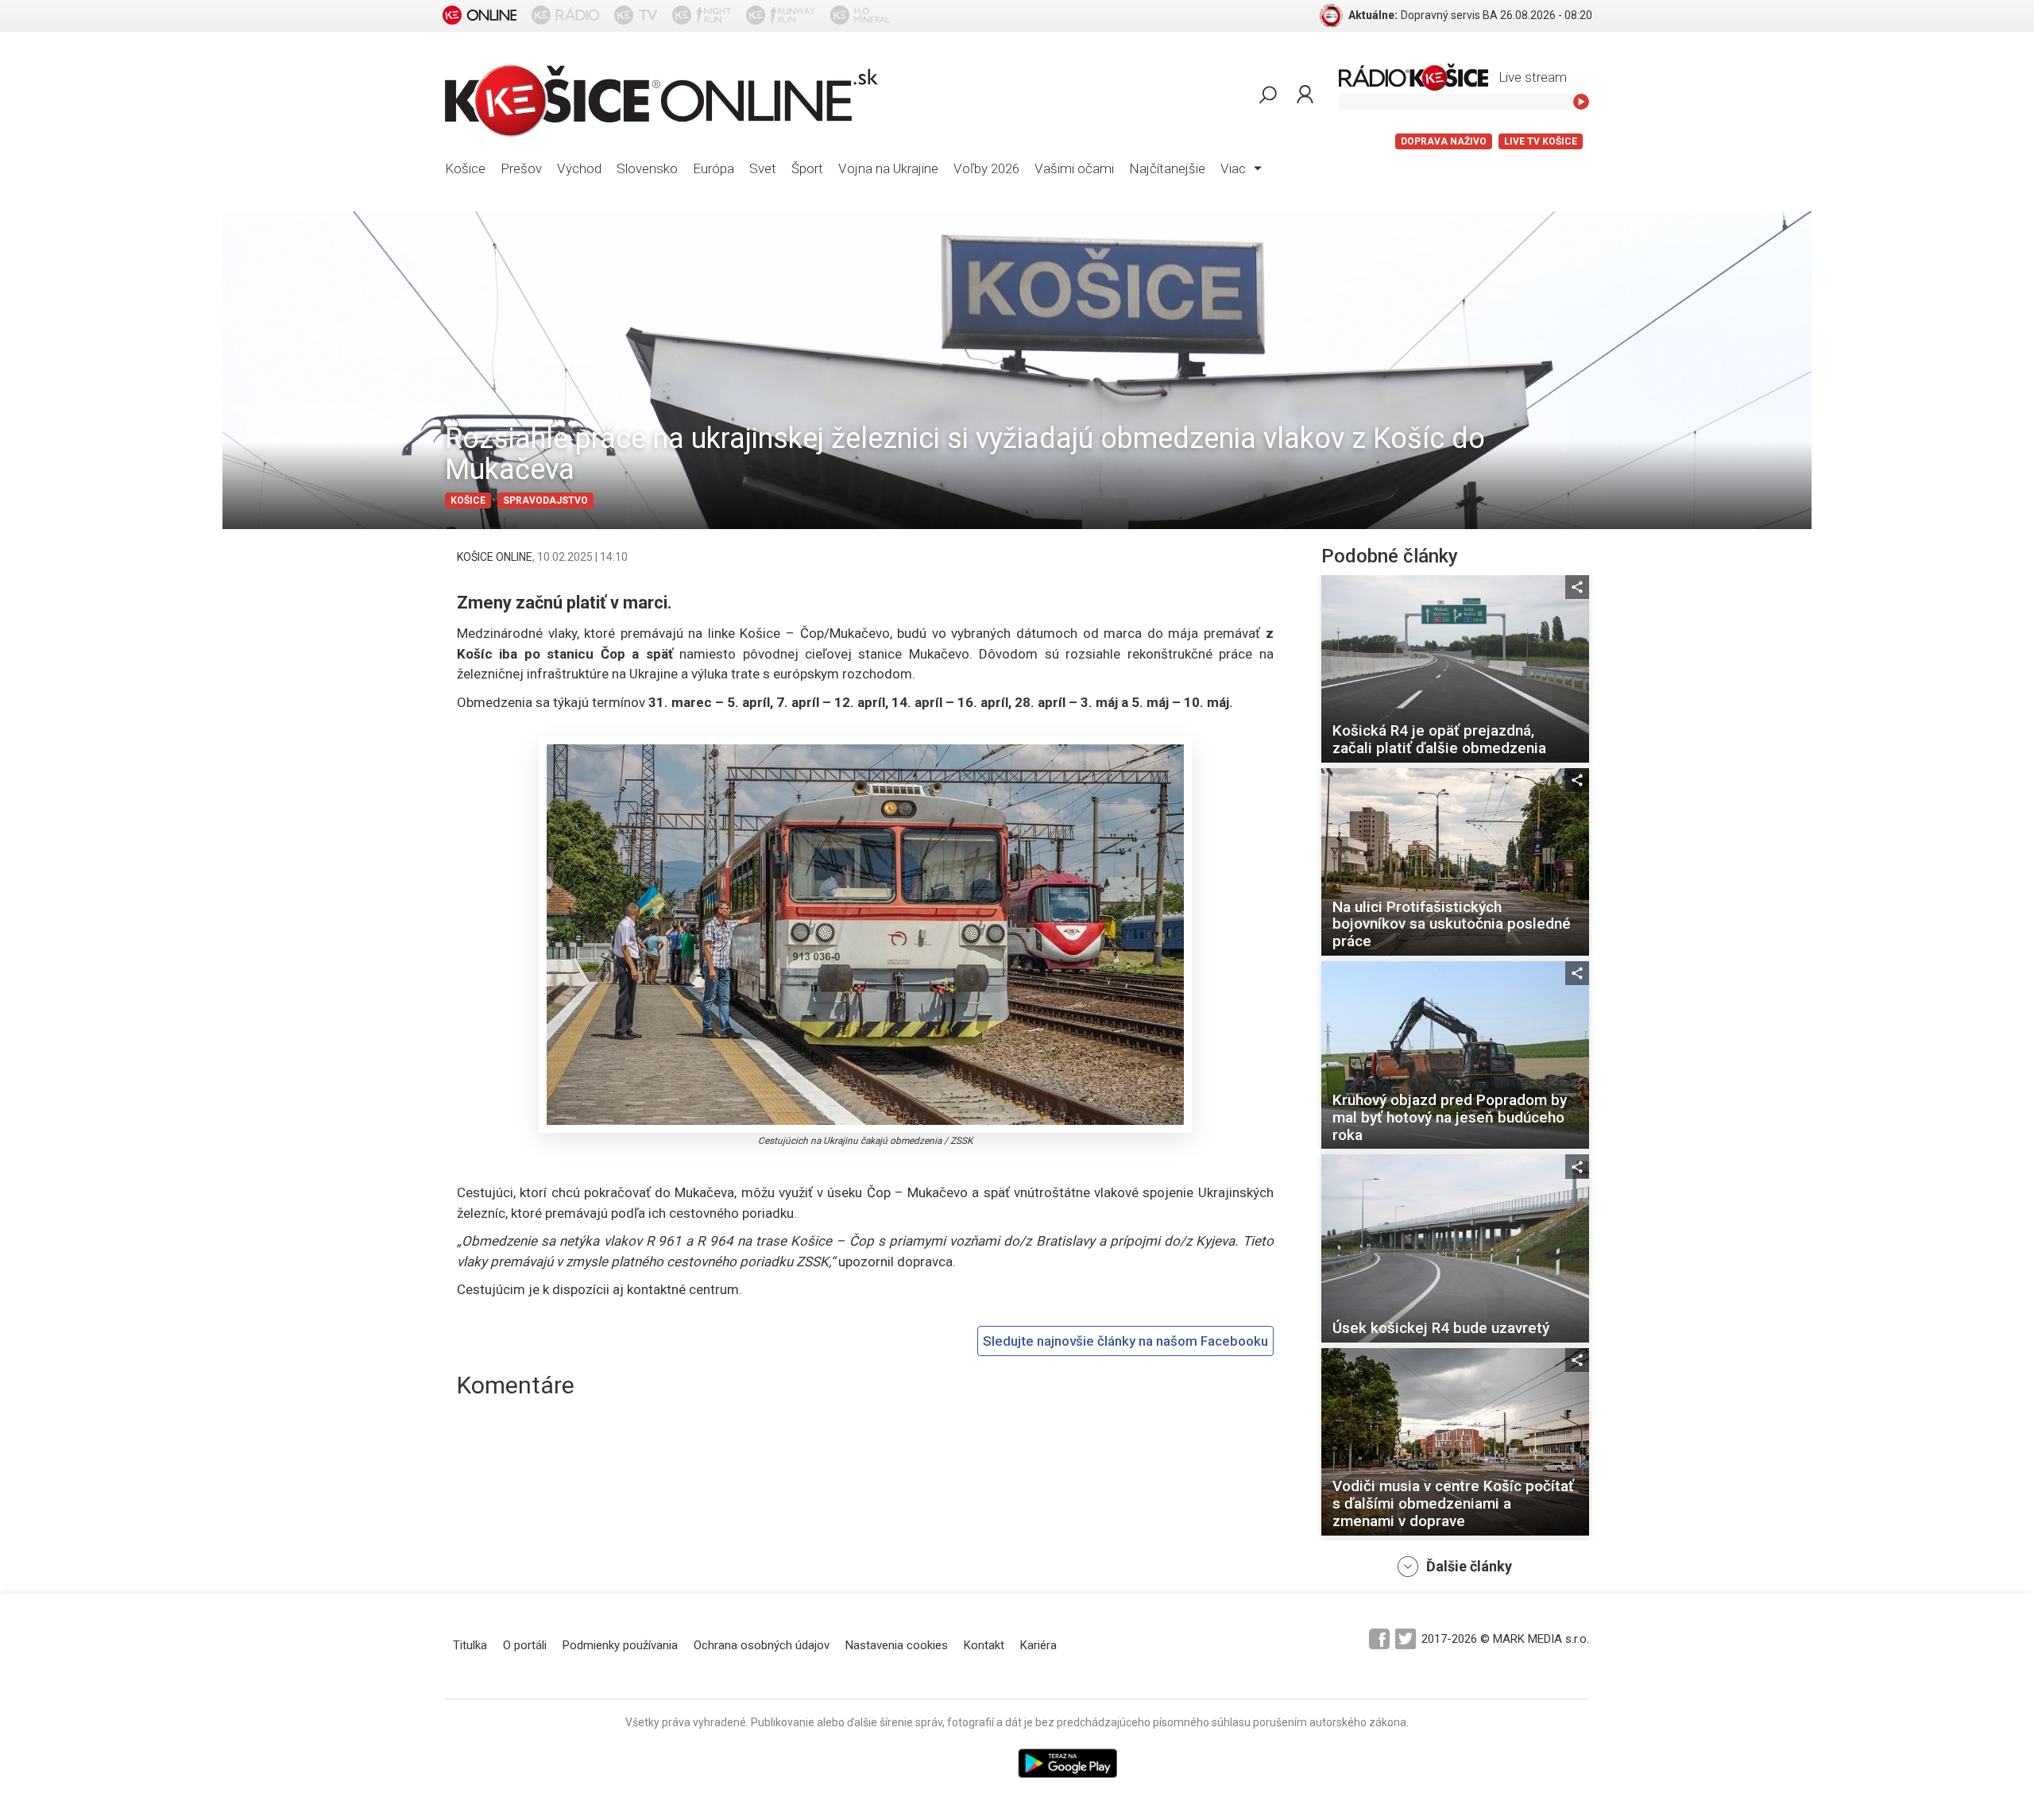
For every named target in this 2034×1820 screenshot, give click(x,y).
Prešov (521, 168)
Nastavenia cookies (897, 1645)
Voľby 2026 (986, 168)
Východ (579, 168)
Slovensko (647, 168)
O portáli (525, 1645)
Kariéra (1038, 1645)
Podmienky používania (620, 1645)
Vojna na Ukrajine (888, 168)
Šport (807, 168)
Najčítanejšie (1167, 168)
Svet (763, 168)
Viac (1235, 168)
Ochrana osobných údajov (762, 1645)
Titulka (470, 1645)
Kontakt (984, 1645)
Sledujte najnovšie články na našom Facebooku (1125, 1341)
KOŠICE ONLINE (495, 557)
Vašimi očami (1074, 168)
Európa (713, 168)
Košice (465, 168)
